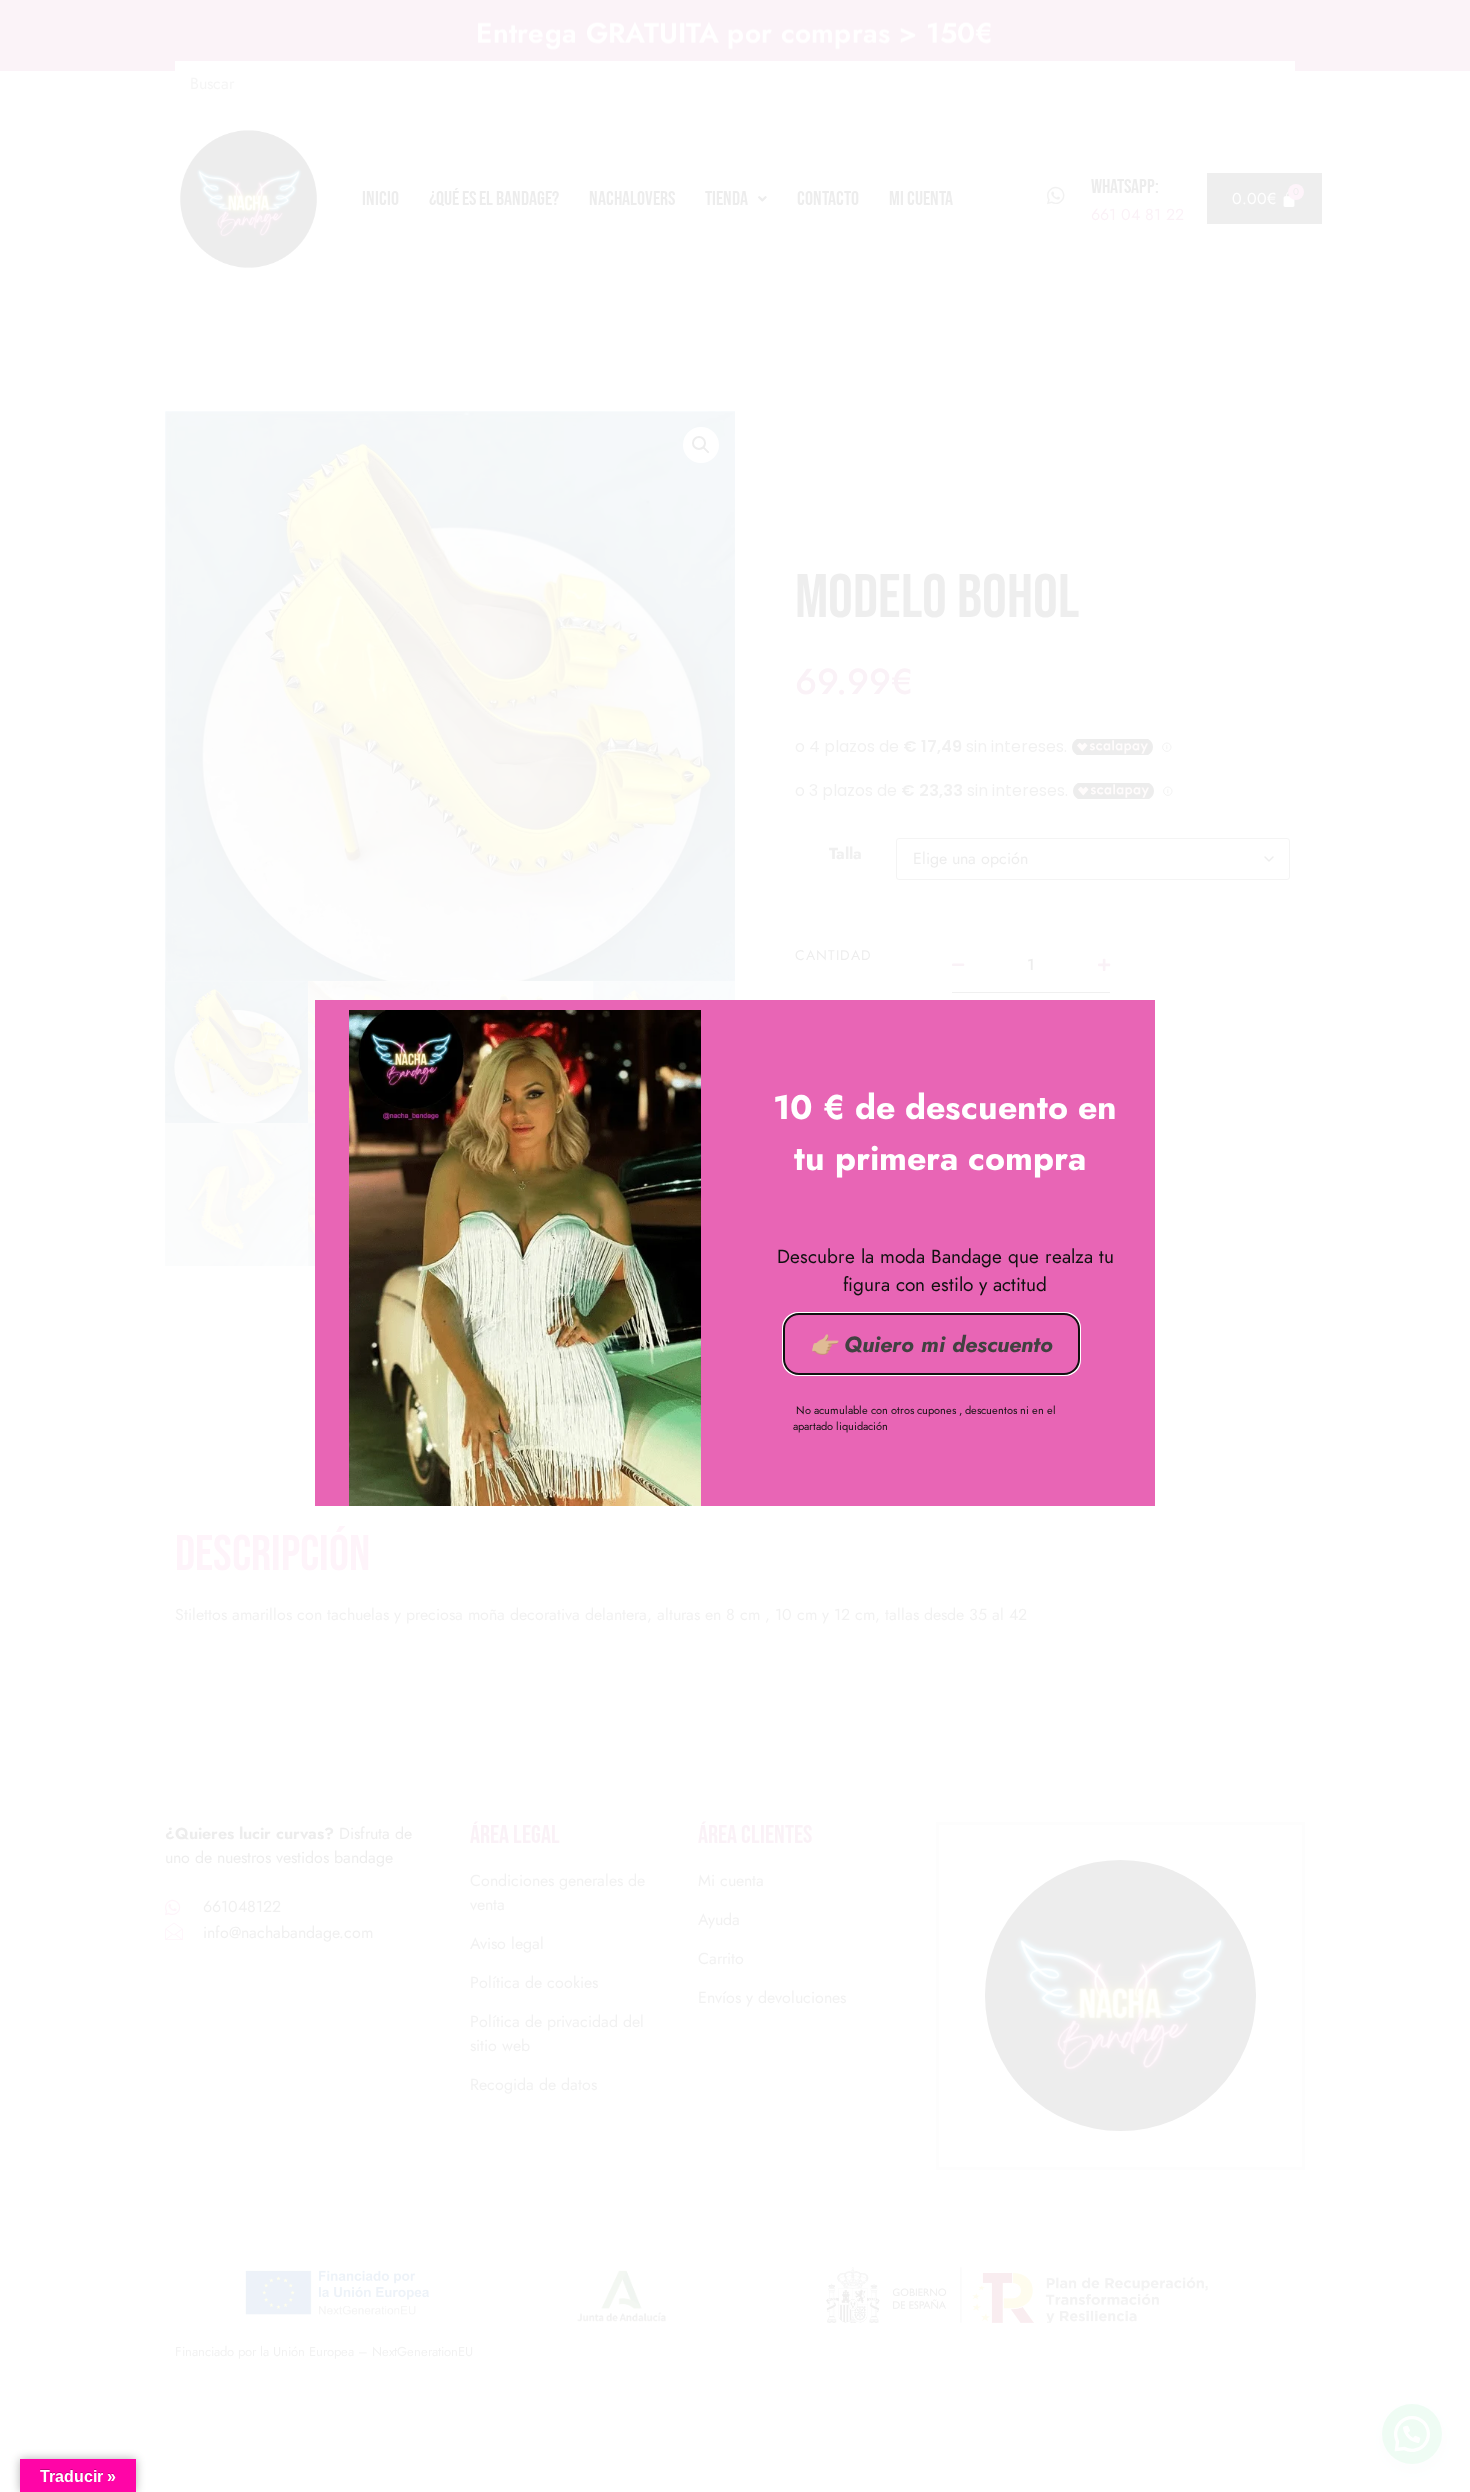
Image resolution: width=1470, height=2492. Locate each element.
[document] (735, 1246)
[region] (735, 2431)
